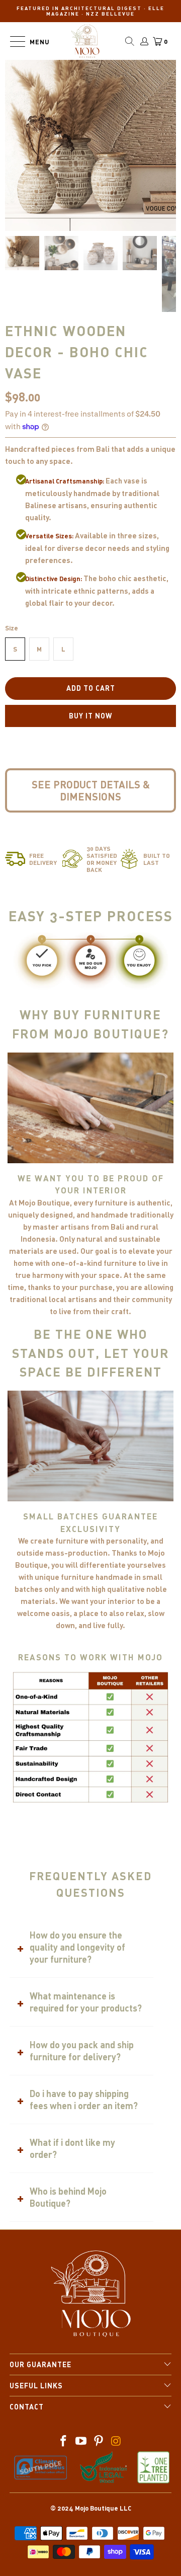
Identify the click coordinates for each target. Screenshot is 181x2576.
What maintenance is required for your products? (86, 2002)
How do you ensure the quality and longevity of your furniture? (77, 1947)
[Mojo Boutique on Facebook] (64, 2441)
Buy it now (90, 716)
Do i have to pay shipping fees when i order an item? (84, 2100)
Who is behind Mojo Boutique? (68, 2197)
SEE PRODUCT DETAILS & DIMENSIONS (91, 790)
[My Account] (144, 41)
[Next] (91, 215)
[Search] (130, 41)
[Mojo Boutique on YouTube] (81, 2441)
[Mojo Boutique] (85, 41)
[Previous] (74, 215)
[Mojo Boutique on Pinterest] (99, 2441)
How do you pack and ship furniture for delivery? (82, 2051)
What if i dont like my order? (72, 2148)
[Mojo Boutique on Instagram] (116, 2441)
